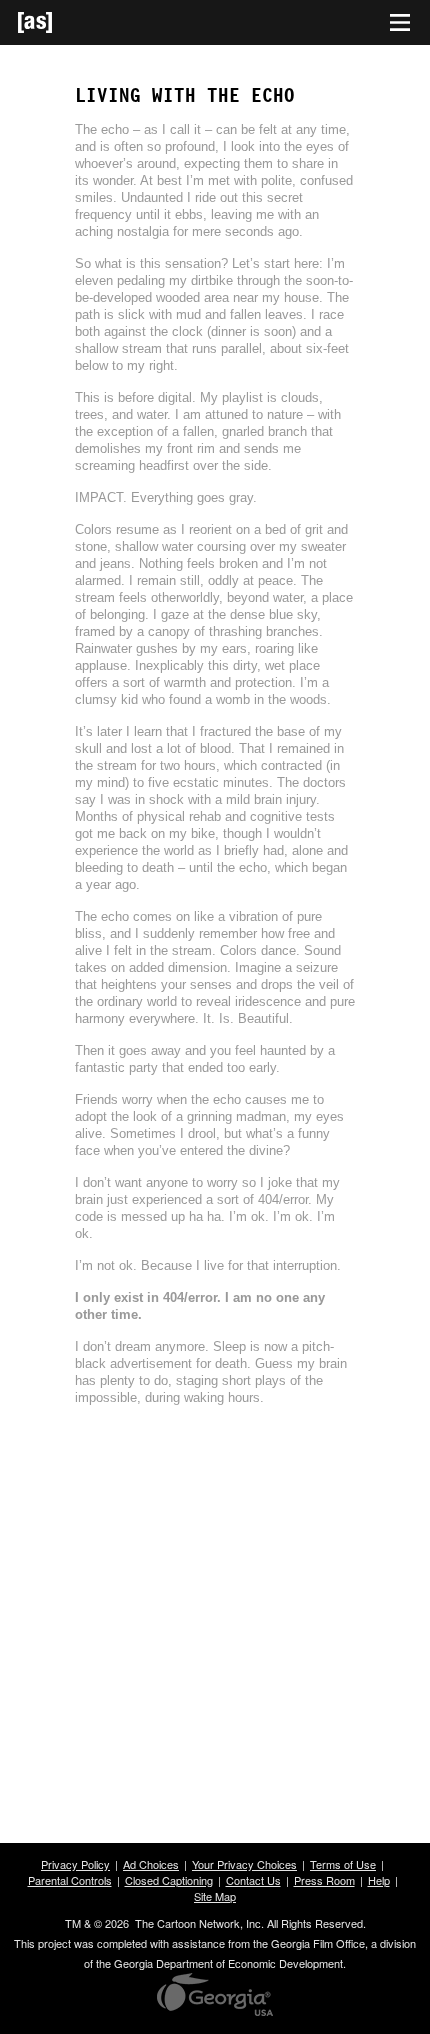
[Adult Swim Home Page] (60, 22)
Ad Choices (151, 1864)
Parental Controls (70, 1880)
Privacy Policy (75, 1864)
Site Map (215, 1896)
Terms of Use (343, 1864)
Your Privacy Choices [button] (244, 1864)
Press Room (324, 1880)
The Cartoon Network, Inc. (199, 1923)
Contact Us (253, 1880)
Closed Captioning (169, 1880)
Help (379, 1880)
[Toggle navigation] (400, 23)
